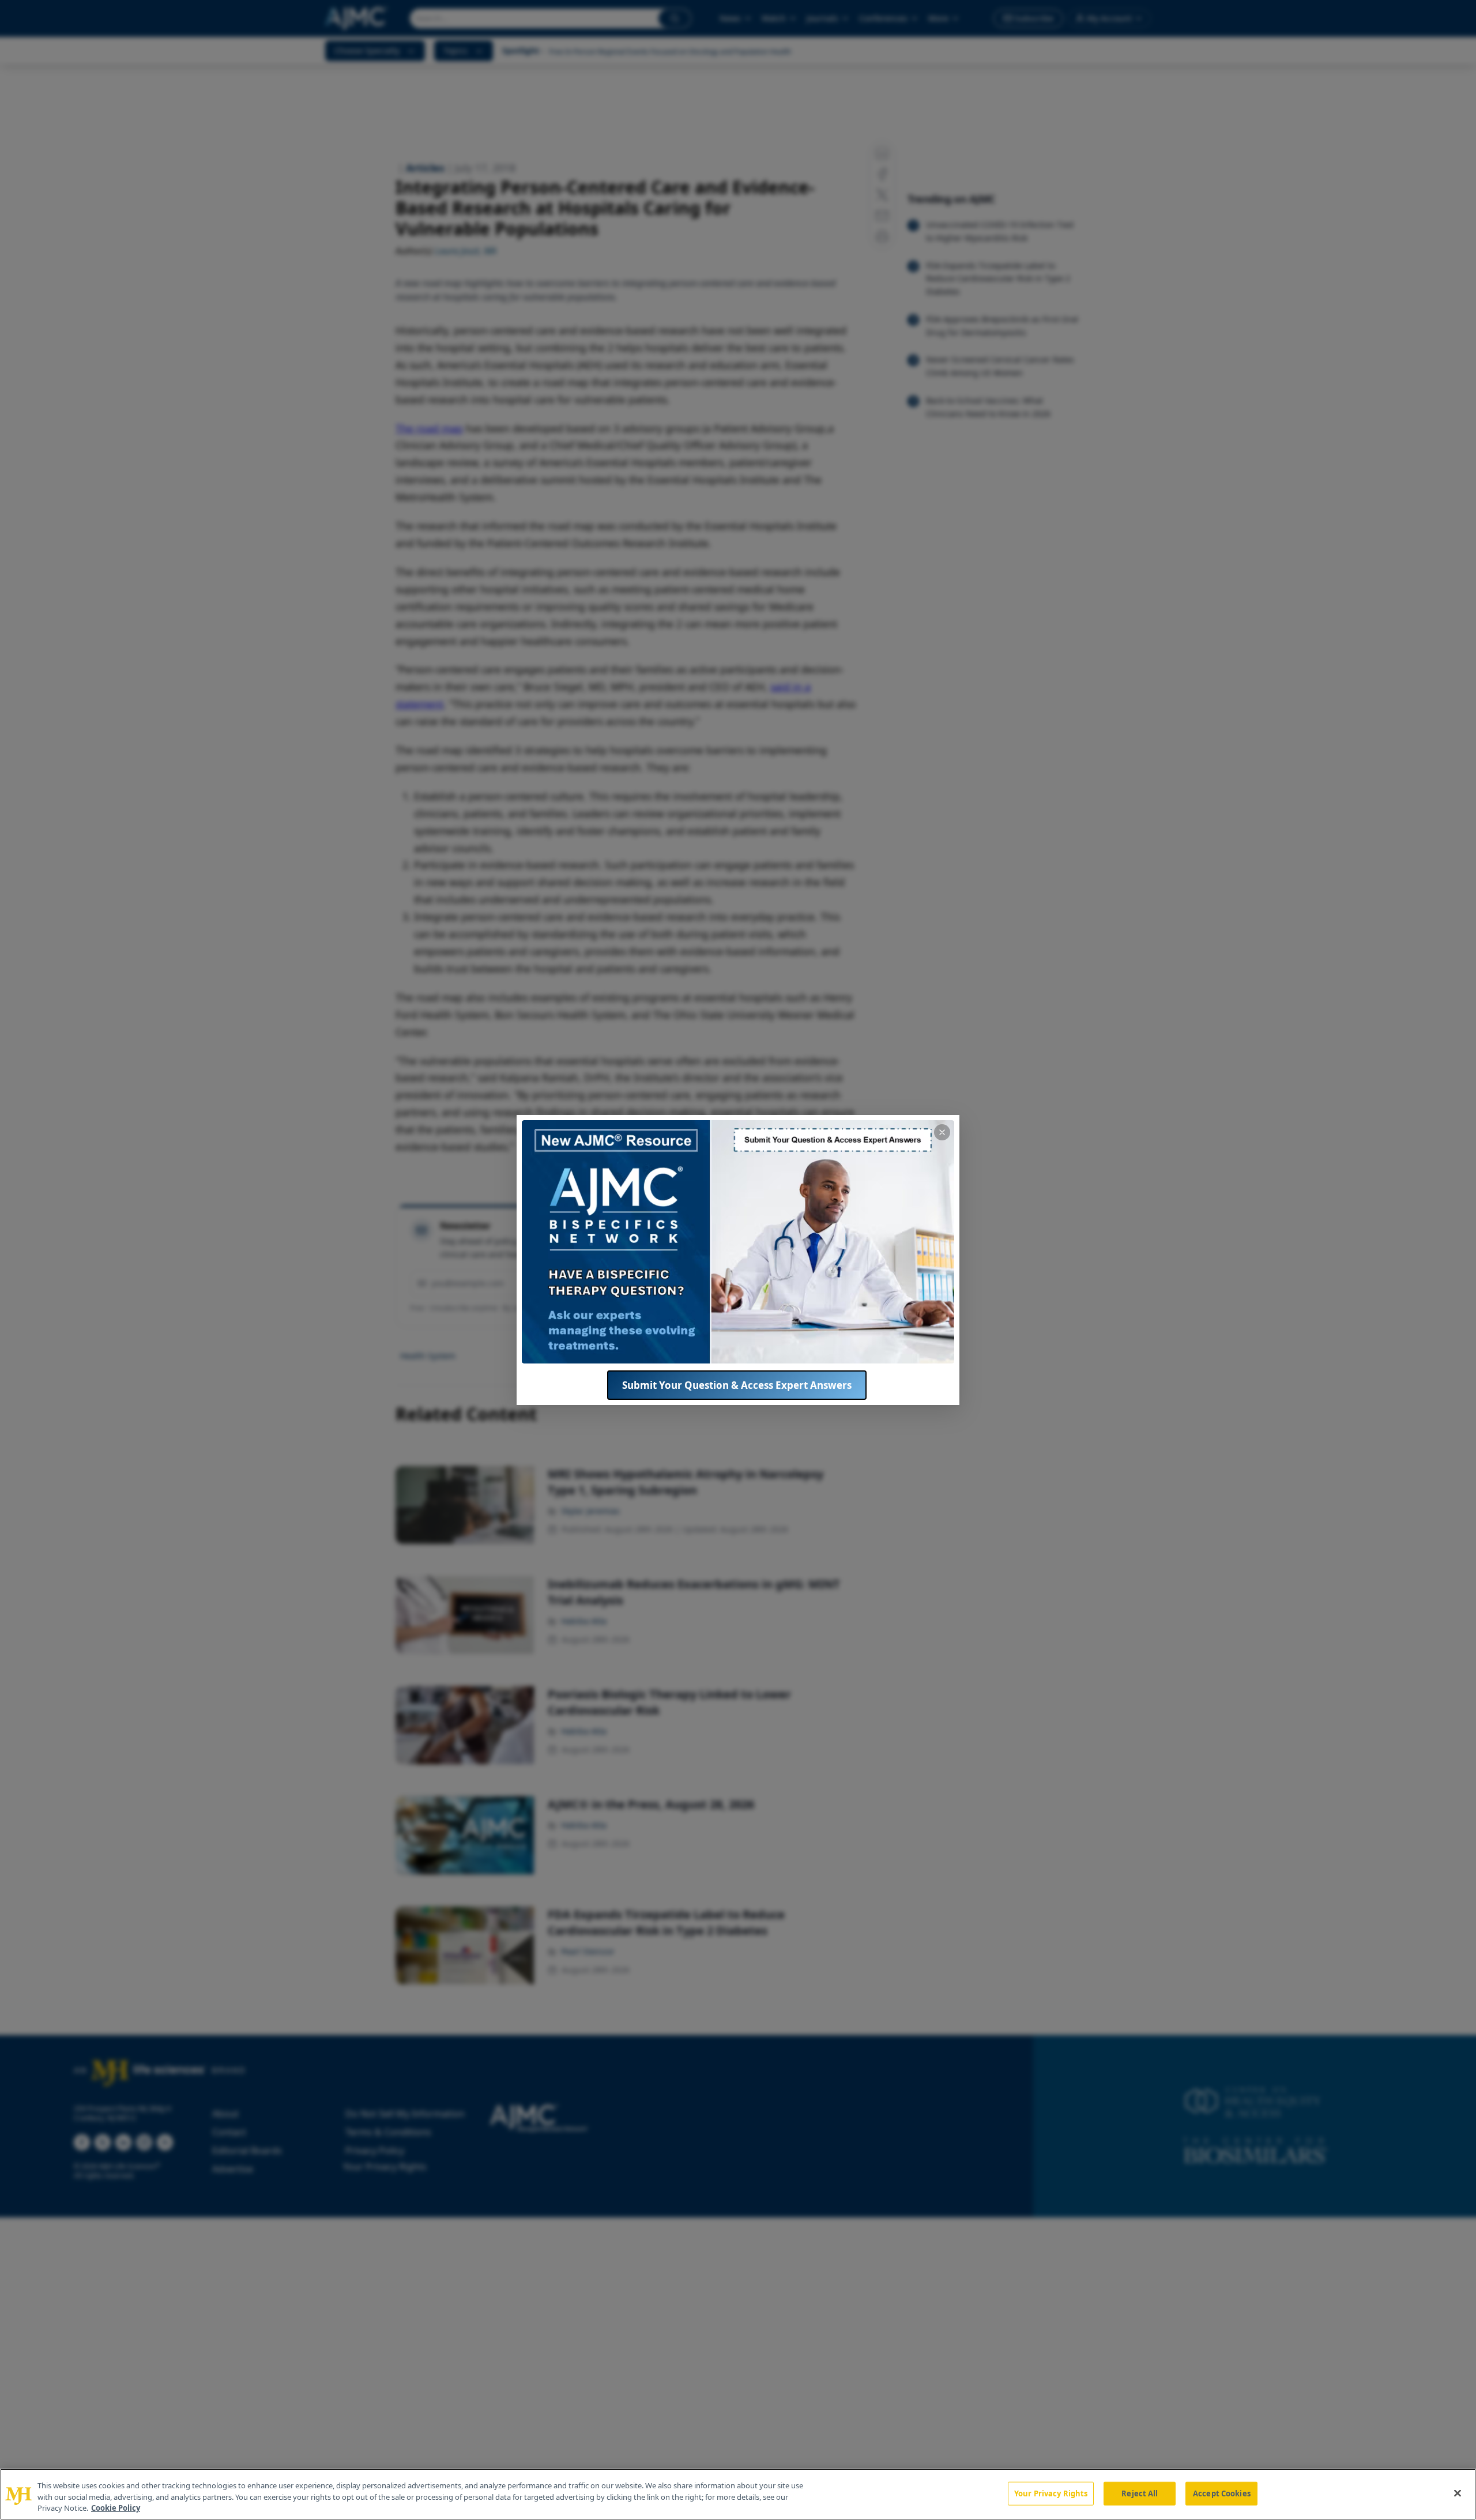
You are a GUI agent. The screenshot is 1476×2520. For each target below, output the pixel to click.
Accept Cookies (1222, 2493)
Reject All (1140, 2493)
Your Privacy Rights (1051, 2493)
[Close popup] (942, 1132)
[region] (738, 2494)
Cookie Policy (116, 2508)
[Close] (1458, 2493)
